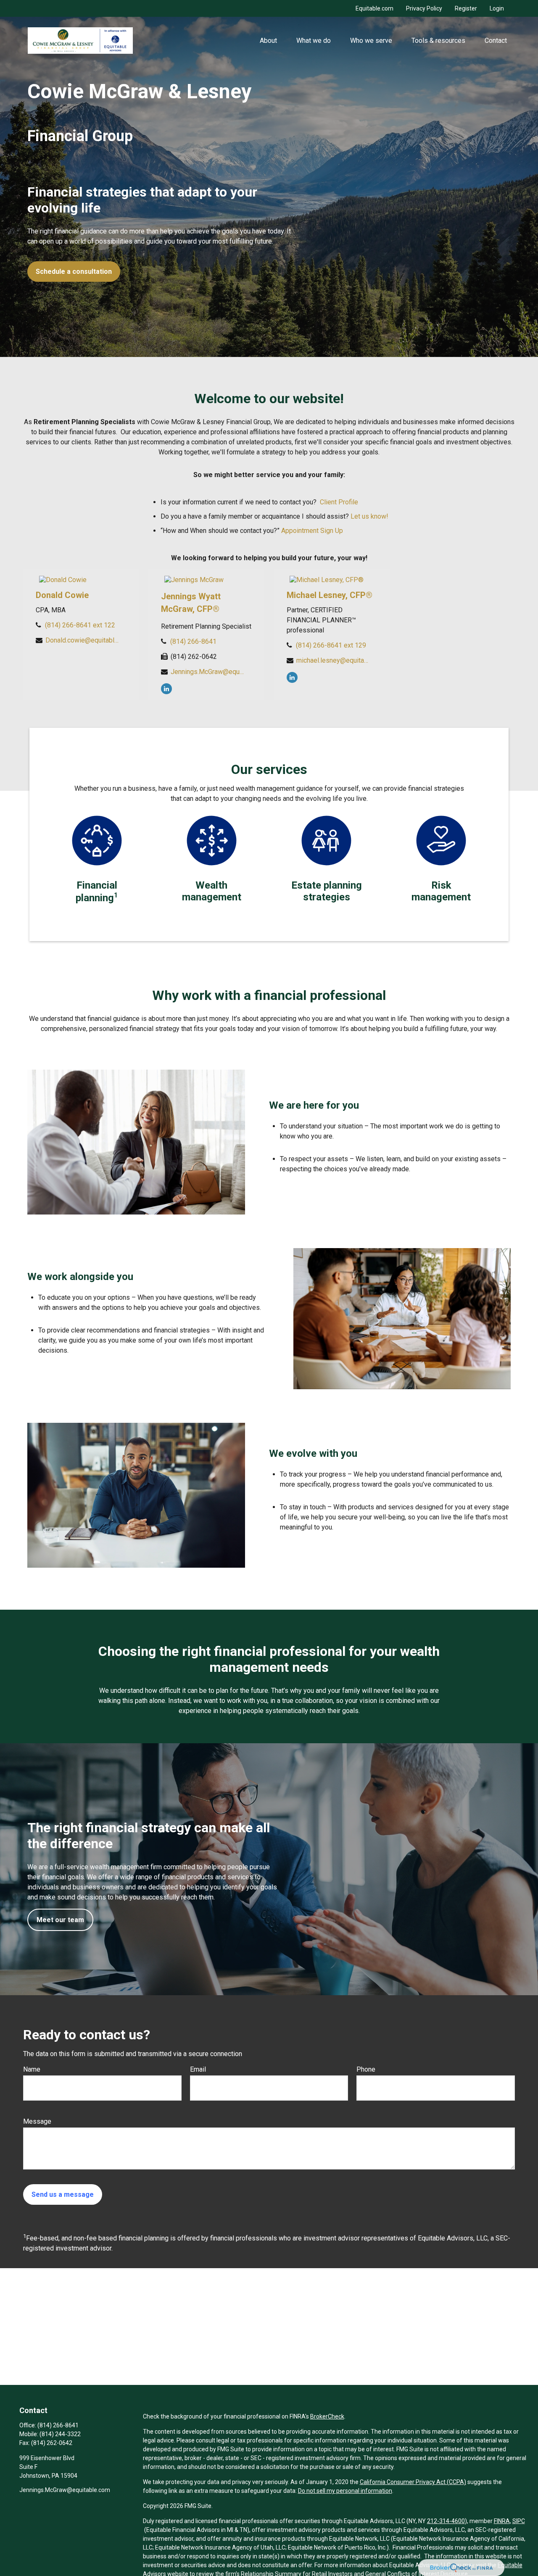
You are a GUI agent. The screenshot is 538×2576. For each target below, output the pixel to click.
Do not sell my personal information (345, 2491)
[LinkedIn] (166, 689)
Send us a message (63, 2194)
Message (37, 2121)
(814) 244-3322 (60, 2434)
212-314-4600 (446, 2521)
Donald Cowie (62, 595)
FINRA (502, 2521)
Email (198, 2069)
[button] (268, 40)
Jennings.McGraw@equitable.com (207, 672)
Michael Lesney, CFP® (330, 595)
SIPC (519, 2521)
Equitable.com (374, 8)
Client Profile (339, 502)
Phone (366, 2069)
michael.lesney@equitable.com (333, 660)
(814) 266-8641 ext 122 (80, 625)
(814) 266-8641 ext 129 (331, 645)
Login (497, 8)
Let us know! (369, 516)
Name (32, 2069)
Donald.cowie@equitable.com (82, 640)
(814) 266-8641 (193, 641)
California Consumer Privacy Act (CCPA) (413, 2482)
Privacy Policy (424, 8)
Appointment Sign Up (312, 531)
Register (466, 8)
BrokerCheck (327, 2416)
